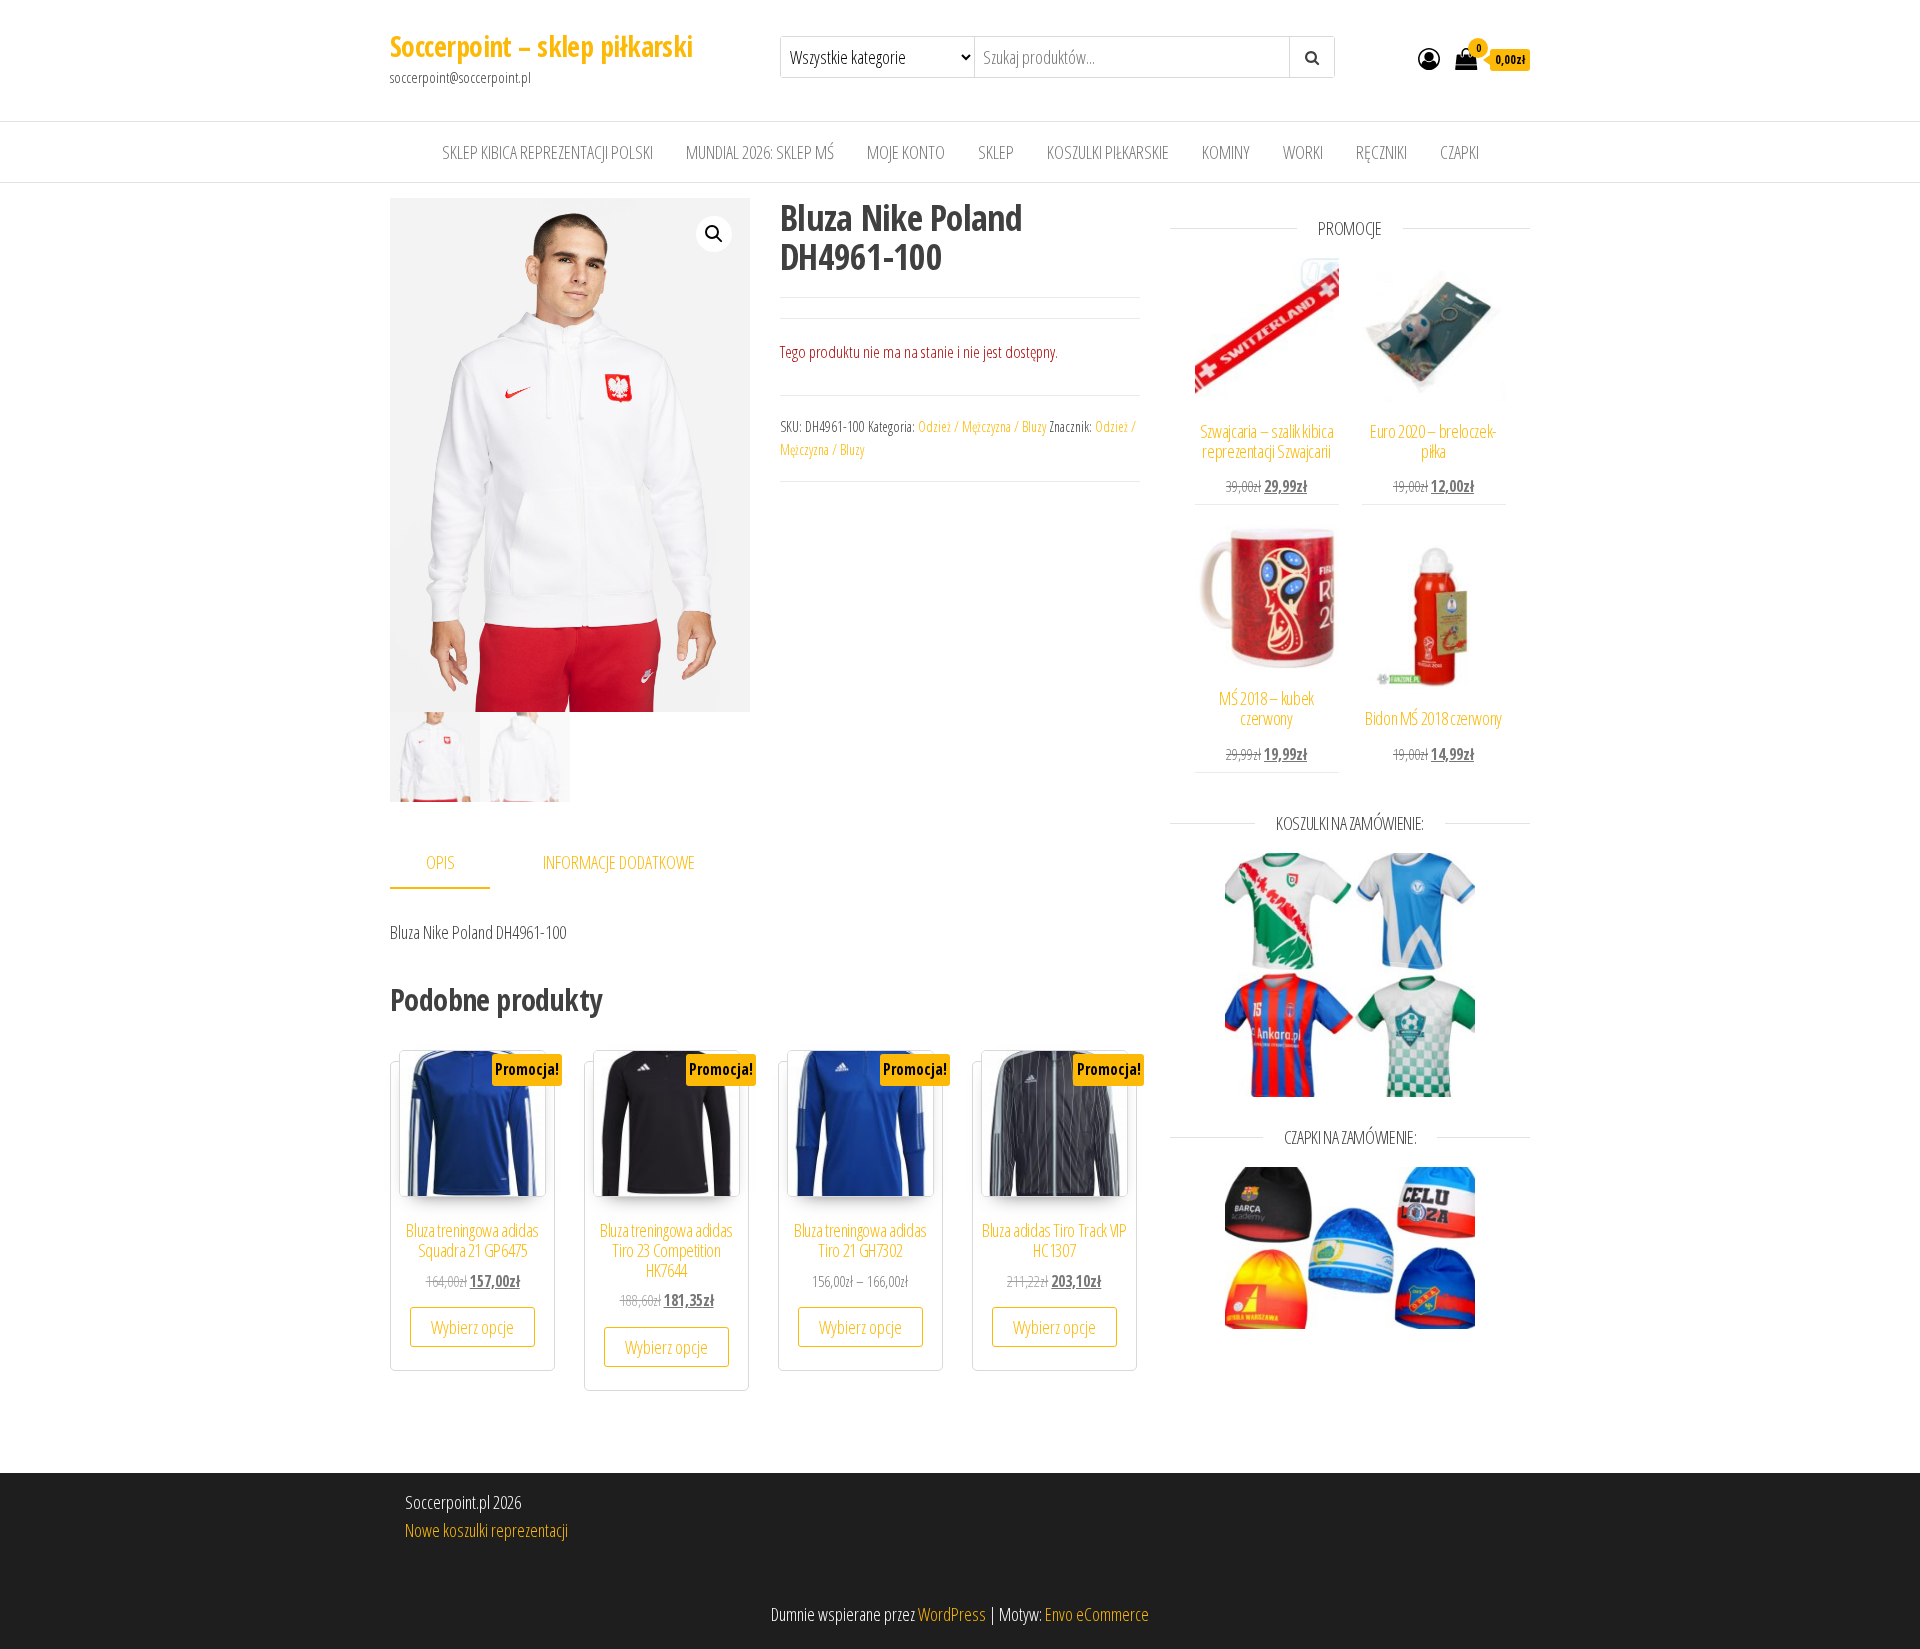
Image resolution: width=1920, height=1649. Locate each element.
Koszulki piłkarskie (1108, 152)
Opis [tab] (440, 862)
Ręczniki (1381, 152)
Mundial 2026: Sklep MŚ (760, 152)
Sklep (996, 152)
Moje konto (906, 152)
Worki (1303, 152)
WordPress (952, 1614)
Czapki (1459, 152)
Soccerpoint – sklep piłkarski (541, 46)
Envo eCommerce (1097, 1614)
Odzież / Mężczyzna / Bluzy (982, 426)
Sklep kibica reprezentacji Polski (547, 152)
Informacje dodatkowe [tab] (619, 862)
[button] (714, 234)
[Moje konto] (1429, 58)
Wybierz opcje (472, 1327)
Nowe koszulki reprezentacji (486, 1530)
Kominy (1226, 152)
